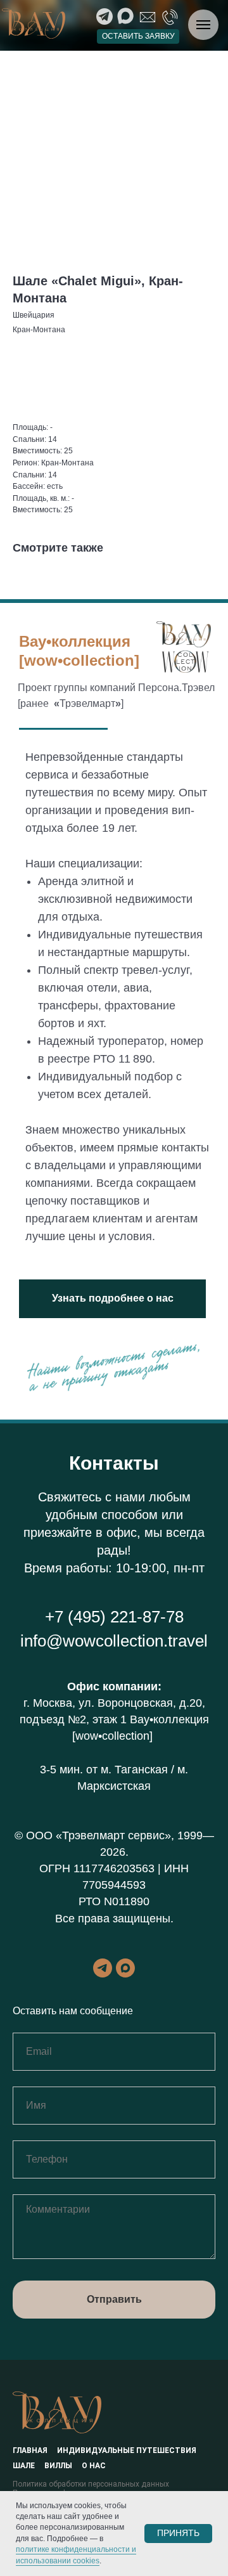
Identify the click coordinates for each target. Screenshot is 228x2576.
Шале (24, 2466)
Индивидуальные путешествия (127, 2450)
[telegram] (103, 1968)
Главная (30, 2450)
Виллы (58, 2466)
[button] (138, 36)
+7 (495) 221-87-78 (114, 1617)
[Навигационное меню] (203, 25)
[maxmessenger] (125, 1968)
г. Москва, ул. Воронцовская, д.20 (113, 1703)
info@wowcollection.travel (114, 1641)
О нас (94, 2466)
